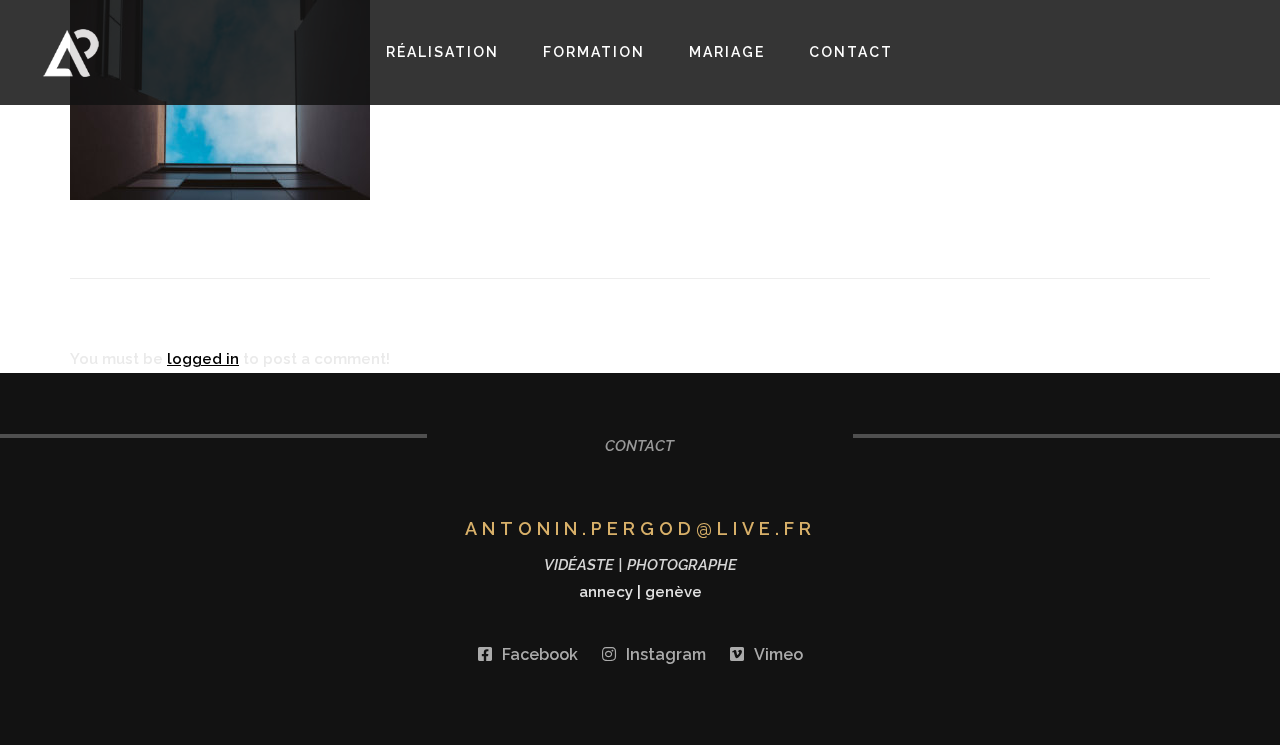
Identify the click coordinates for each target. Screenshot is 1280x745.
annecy (606, 592)
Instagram (666, 654)
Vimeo (778, 654)
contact (851, 52)
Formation (594, 52)
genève (673, 592)
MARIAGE (727, 52)
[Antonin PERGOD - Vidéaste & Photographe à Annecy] (133, 53)
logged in (203, 359)
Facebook (540, 654)
